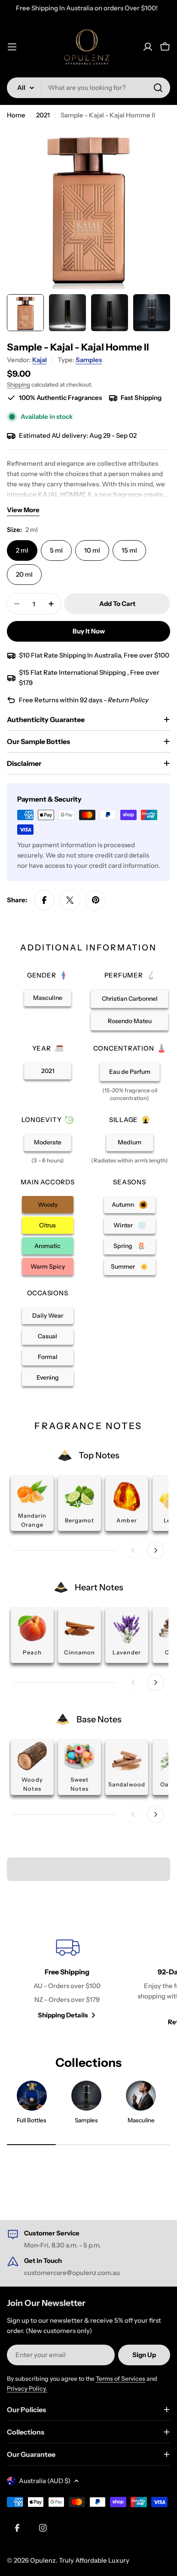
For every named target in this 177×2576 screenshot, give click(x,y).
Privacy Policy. (27, 2388)
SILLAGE (124, 1120)
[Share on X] (70, 900)
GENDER (42, 975)
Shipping (18, 384)
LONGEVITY (42, 1120)
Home (16, 115)
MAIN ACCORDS (48, 1182)
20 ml (24, 574)
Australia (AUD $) (45, 2481)
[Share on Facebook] (44, 900)
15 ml (129, 550)
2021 (43, 115)
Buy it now (89, 631)
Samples (89, 360)
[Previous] (133, 1550)
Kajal (40, 360)
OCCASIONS (48, 1293)
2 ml (22, 550)
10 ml (92, 550)
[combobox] (88, 88)
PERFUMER (124, 975)
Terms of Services (121, 2379)
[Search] (158, 88)
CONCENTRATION (124, 1048)
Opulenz (43, 2560)
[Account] (148, 47)
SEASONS (129, 1182)
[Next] (156, 1550)
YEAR (42, 1048)
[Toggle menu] (12, 47)
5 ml (56, 550)
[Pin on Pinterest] (96, 900)
